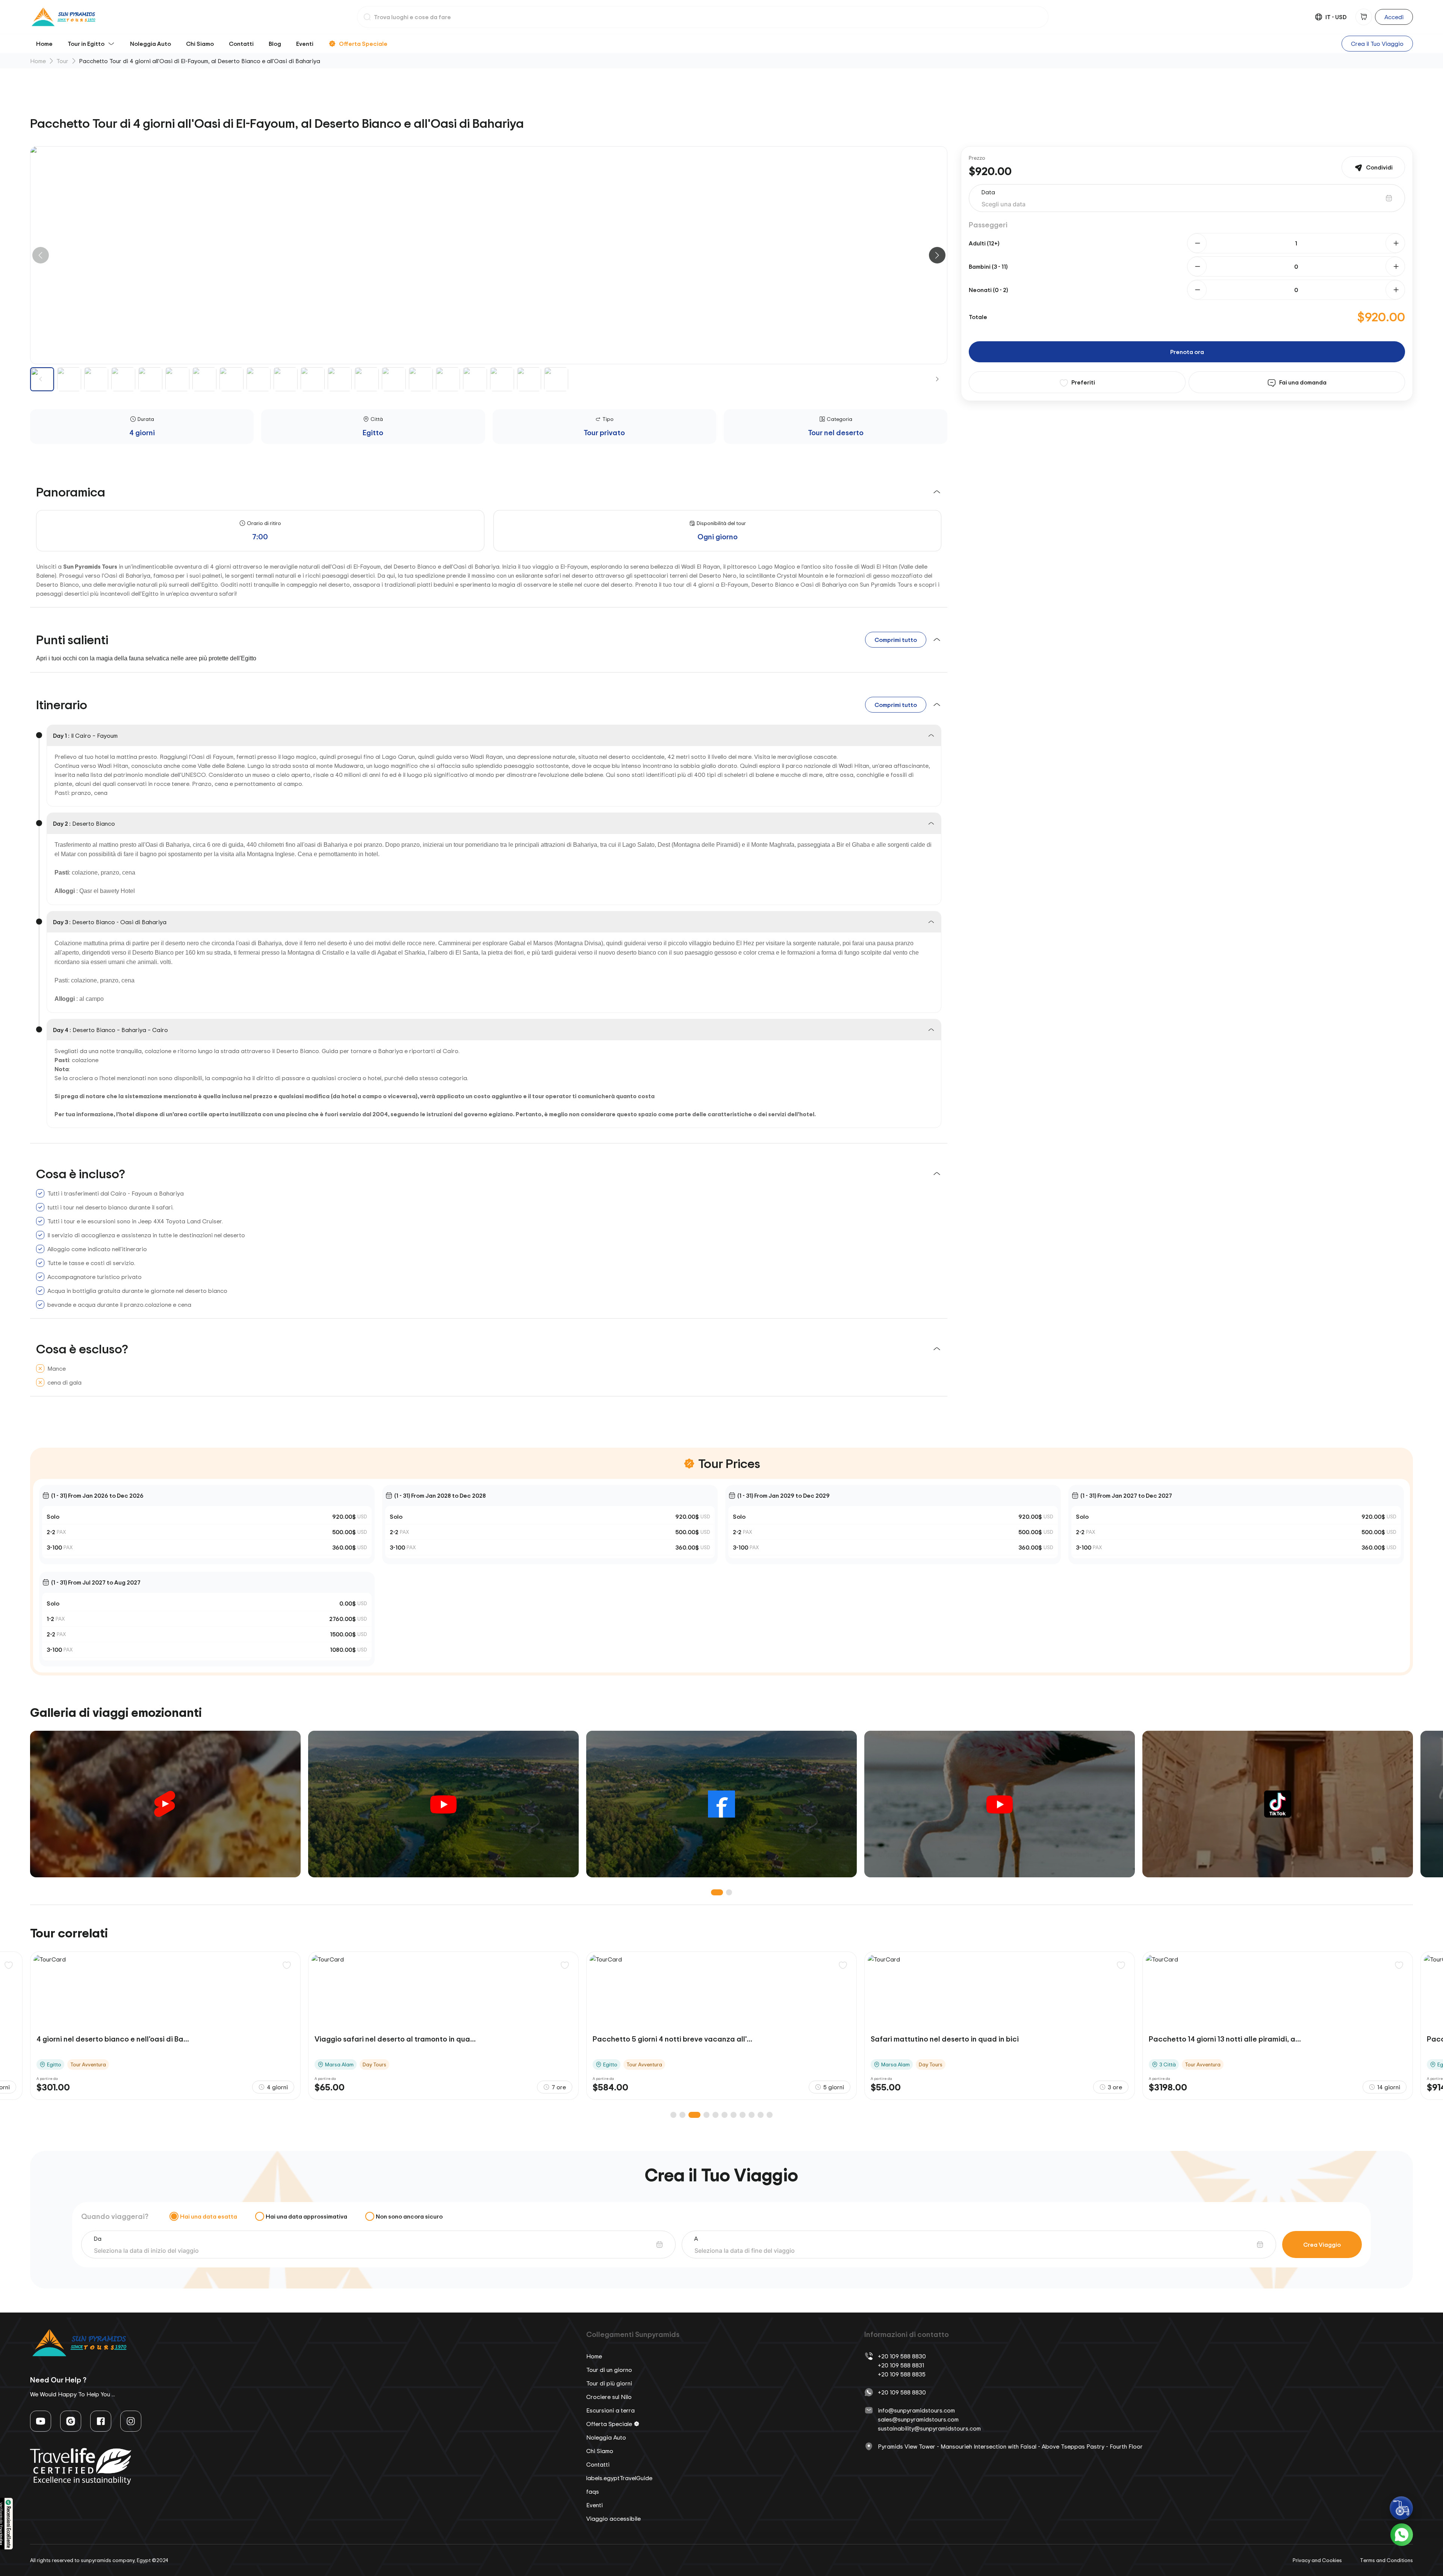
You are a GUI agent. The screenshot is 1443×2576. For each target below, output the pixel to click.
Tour (62, 61)
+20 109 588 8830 (902, 2356)
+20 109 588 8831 (901, 2365)
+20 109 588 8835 (902, 2374)
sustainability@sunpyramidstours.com (929, 2428)
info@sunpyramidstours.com (916, 2410)
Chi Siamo (200, 44)
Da (98, 2238)
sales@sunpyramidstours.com (918, 2419)
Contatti (241, 44)
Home (44, 44)
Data (988, 192)
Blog (275, 44)
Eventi (305, 44)
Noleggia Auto (151, 44)
